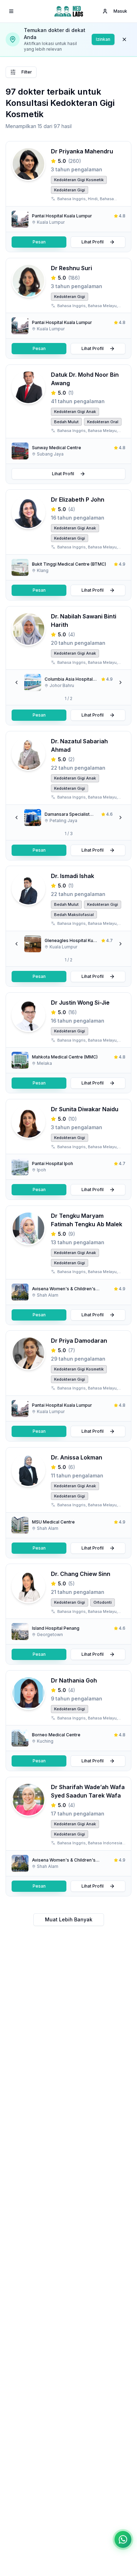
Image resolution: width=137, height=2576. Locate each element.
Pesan (39, 242)
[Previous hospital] (17, 682)
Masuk (120, 11)
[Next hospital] (120, 682)
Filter (27, 72)
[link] (68, 219)
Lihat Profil (93, 242)
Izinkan (103, 39)
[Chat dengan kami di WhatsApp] (123, 2539)
